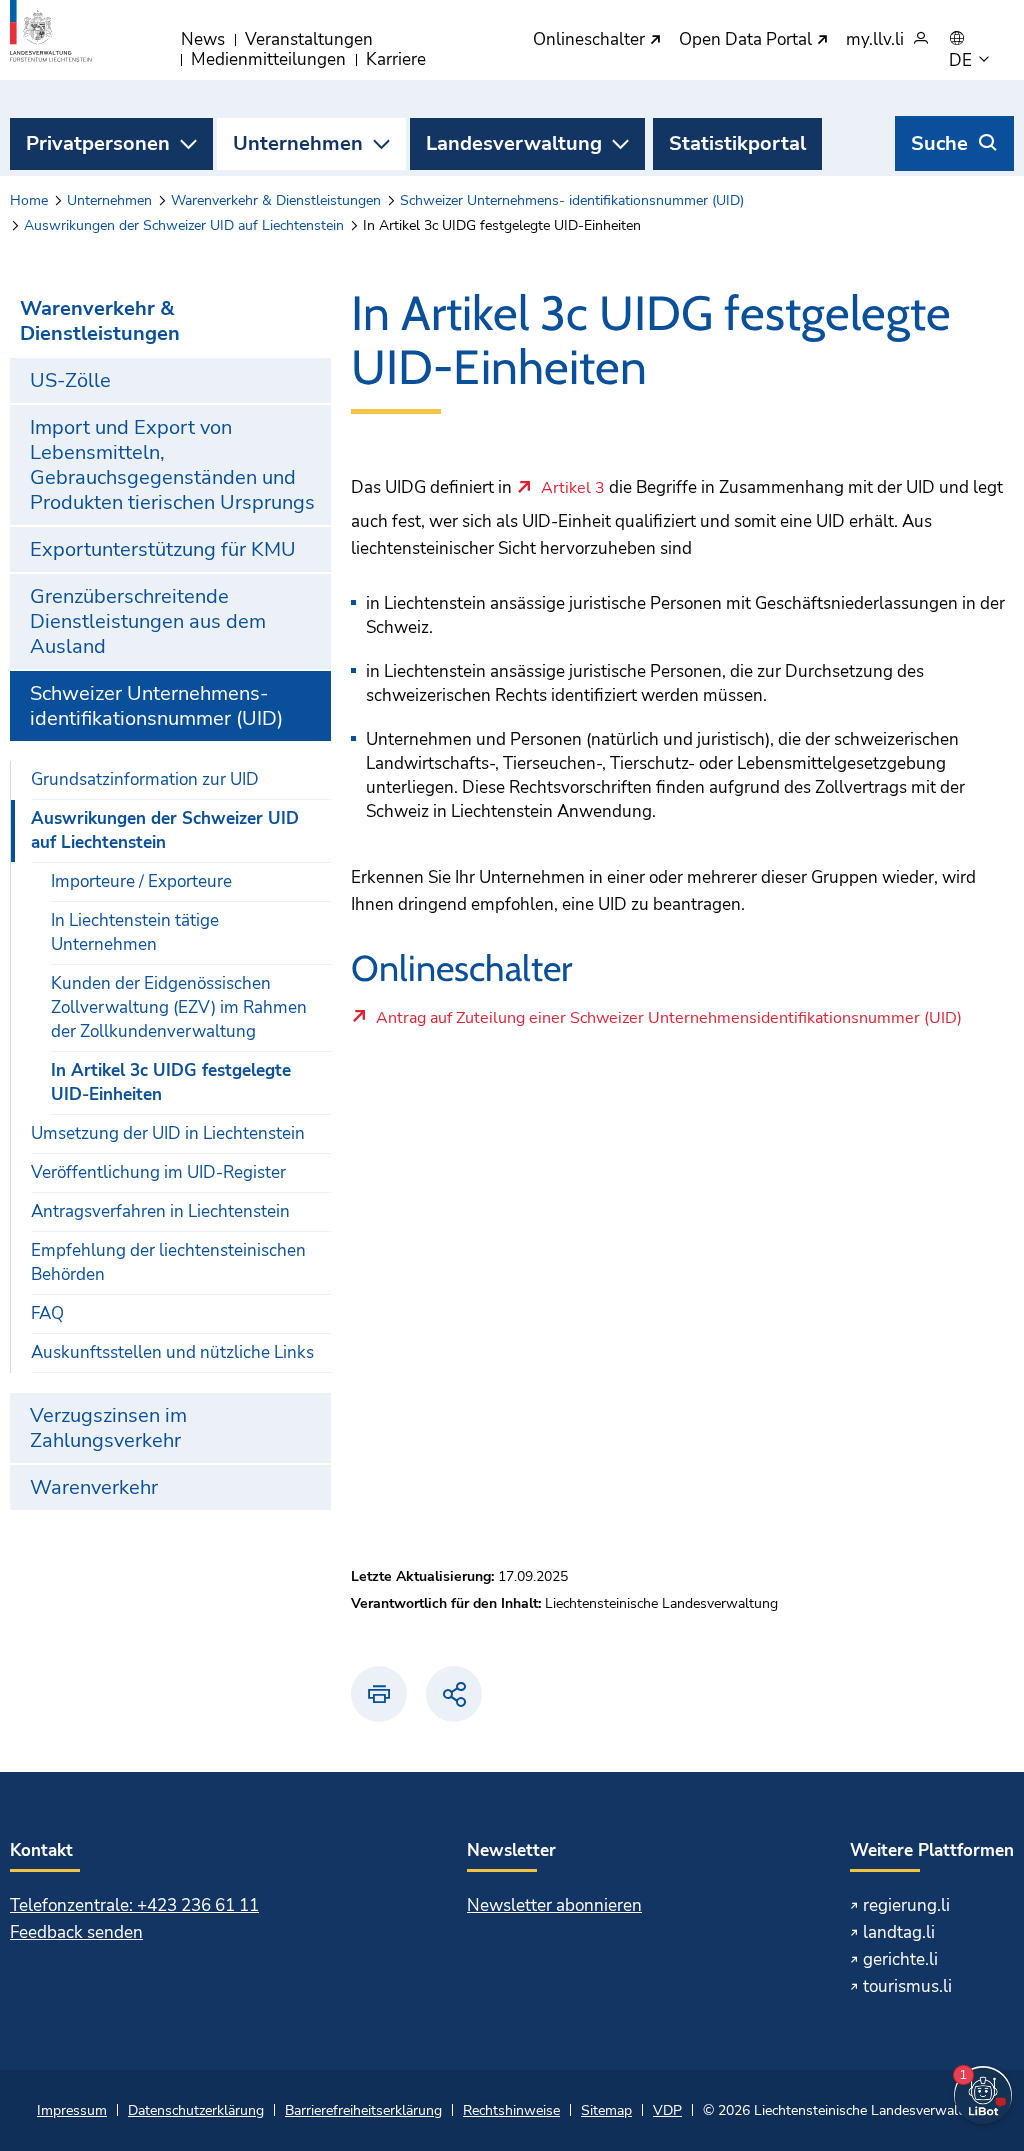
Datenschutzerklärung (196, 2110)
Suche (939, 143)
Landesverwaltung (514, 143)
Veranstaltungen (309, 39)
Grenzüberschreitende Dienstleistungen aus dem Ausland (148, 621)
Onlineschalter (591, 40)
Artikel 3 (573, 489)
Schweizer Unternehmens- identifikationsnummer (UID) (572, 200)
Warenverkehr (94, 1487)
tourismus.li (907, 1986)
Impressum (72, 2110)
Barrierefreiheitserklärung (363, 2110)
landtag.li (899, 1932)
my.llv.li (875, 40)
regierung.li (906, 1905)
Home (29, 200)
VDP (667, 2110)
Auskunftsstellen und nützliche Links (172, 1352)
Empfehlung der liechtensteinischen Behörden (168, 1262)
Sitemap (606, 2110)
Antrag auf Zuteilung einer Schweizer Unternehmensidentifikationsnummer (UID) (668, 1023)
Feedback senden (76, 1932)
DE (962, 61)
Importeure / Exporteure (141, 881)
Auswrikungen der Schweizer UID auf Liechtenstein (184, 225)
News (203, 39)
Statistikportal (737, 143)
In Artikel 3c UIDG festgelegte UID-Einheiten (171, 1082)
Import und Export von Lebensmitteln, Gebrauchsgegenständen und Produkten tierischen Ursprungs (172, 465)
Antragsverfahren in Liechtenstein (160, 1211)
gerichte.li (900, 1959)
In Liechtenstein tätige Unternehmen (135, 932)
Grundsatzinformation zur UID (145, 779)
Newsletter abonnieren (554, 1905)
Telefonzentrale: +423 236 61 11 (134, 1905)
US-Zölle (70, 380)
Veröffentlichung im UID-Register (158, 1172)
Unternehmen (298, 143)
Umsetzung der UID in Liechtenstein (168, 1133)
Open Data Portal (747, 40)
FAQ (47, 1313)
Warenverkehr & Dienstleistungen (276, 200)
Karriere (396, 59)
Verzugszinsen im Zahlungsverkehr (108, 1428)
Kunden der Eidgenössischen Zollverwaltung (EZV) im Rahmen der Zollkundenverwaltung (179, 1007)
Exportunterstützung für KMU (163, 549)
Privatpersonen (98, 143)
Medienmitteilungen (268, 59)
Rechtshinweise (511, 2110)
